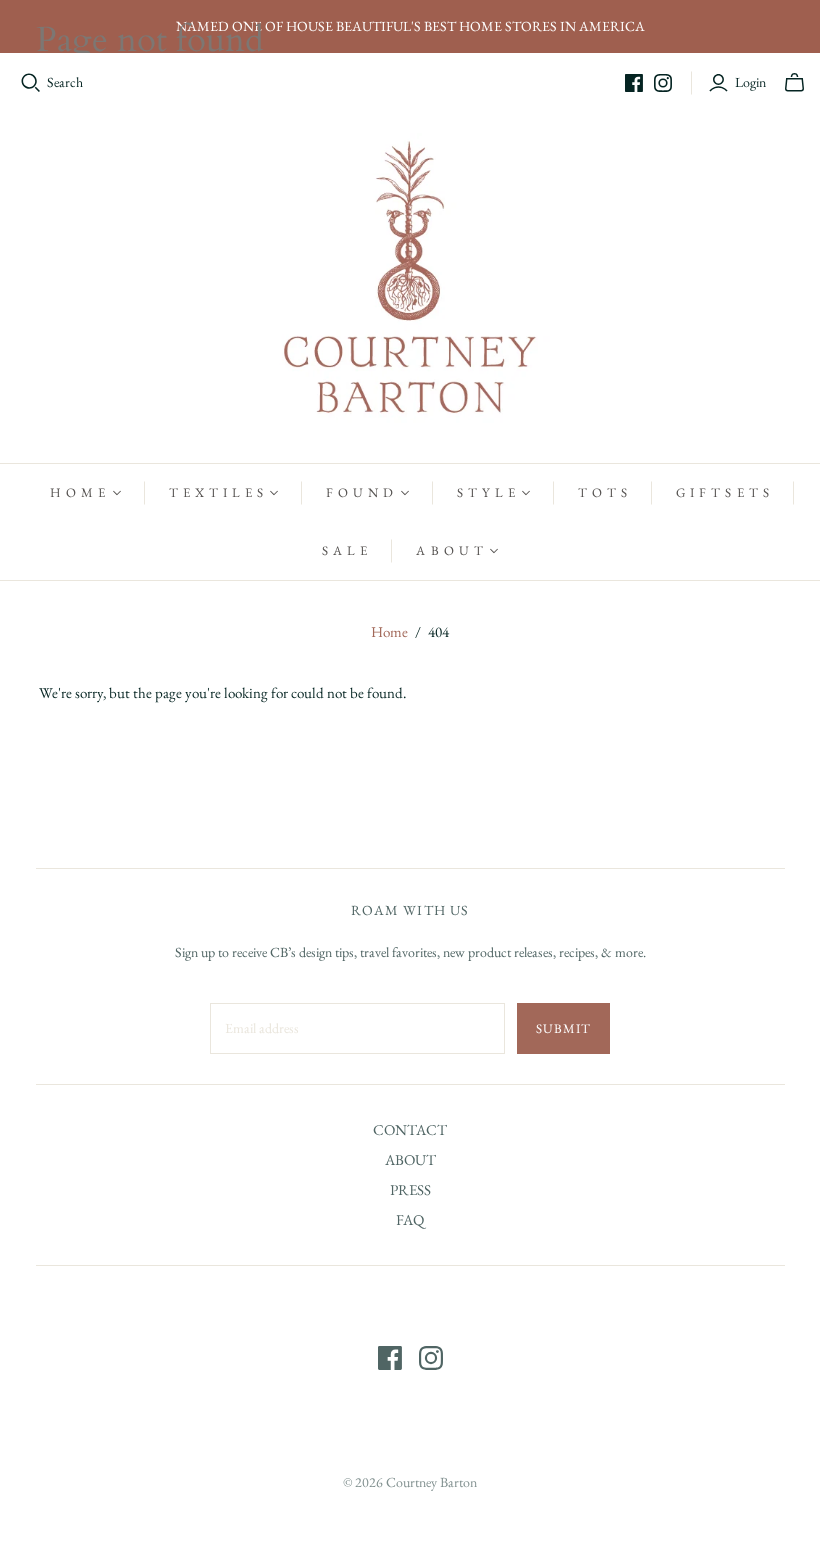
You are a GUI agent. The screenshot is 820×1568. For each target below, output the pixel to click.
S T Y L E (486, 492)
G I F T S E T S (723, 492)
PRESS (410, 1189)
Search (65, 82)
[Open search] (31, 83)
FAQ (410, 1219)
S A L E (345, 550)
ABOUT (410, 1159)
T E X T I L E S (217, 492)
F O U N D (360, 492)
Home (389, 631)
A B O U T (449, 550)
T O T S (603, 492)
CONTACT (410, 1129)
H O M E (78, 492)
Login (750, 82)
